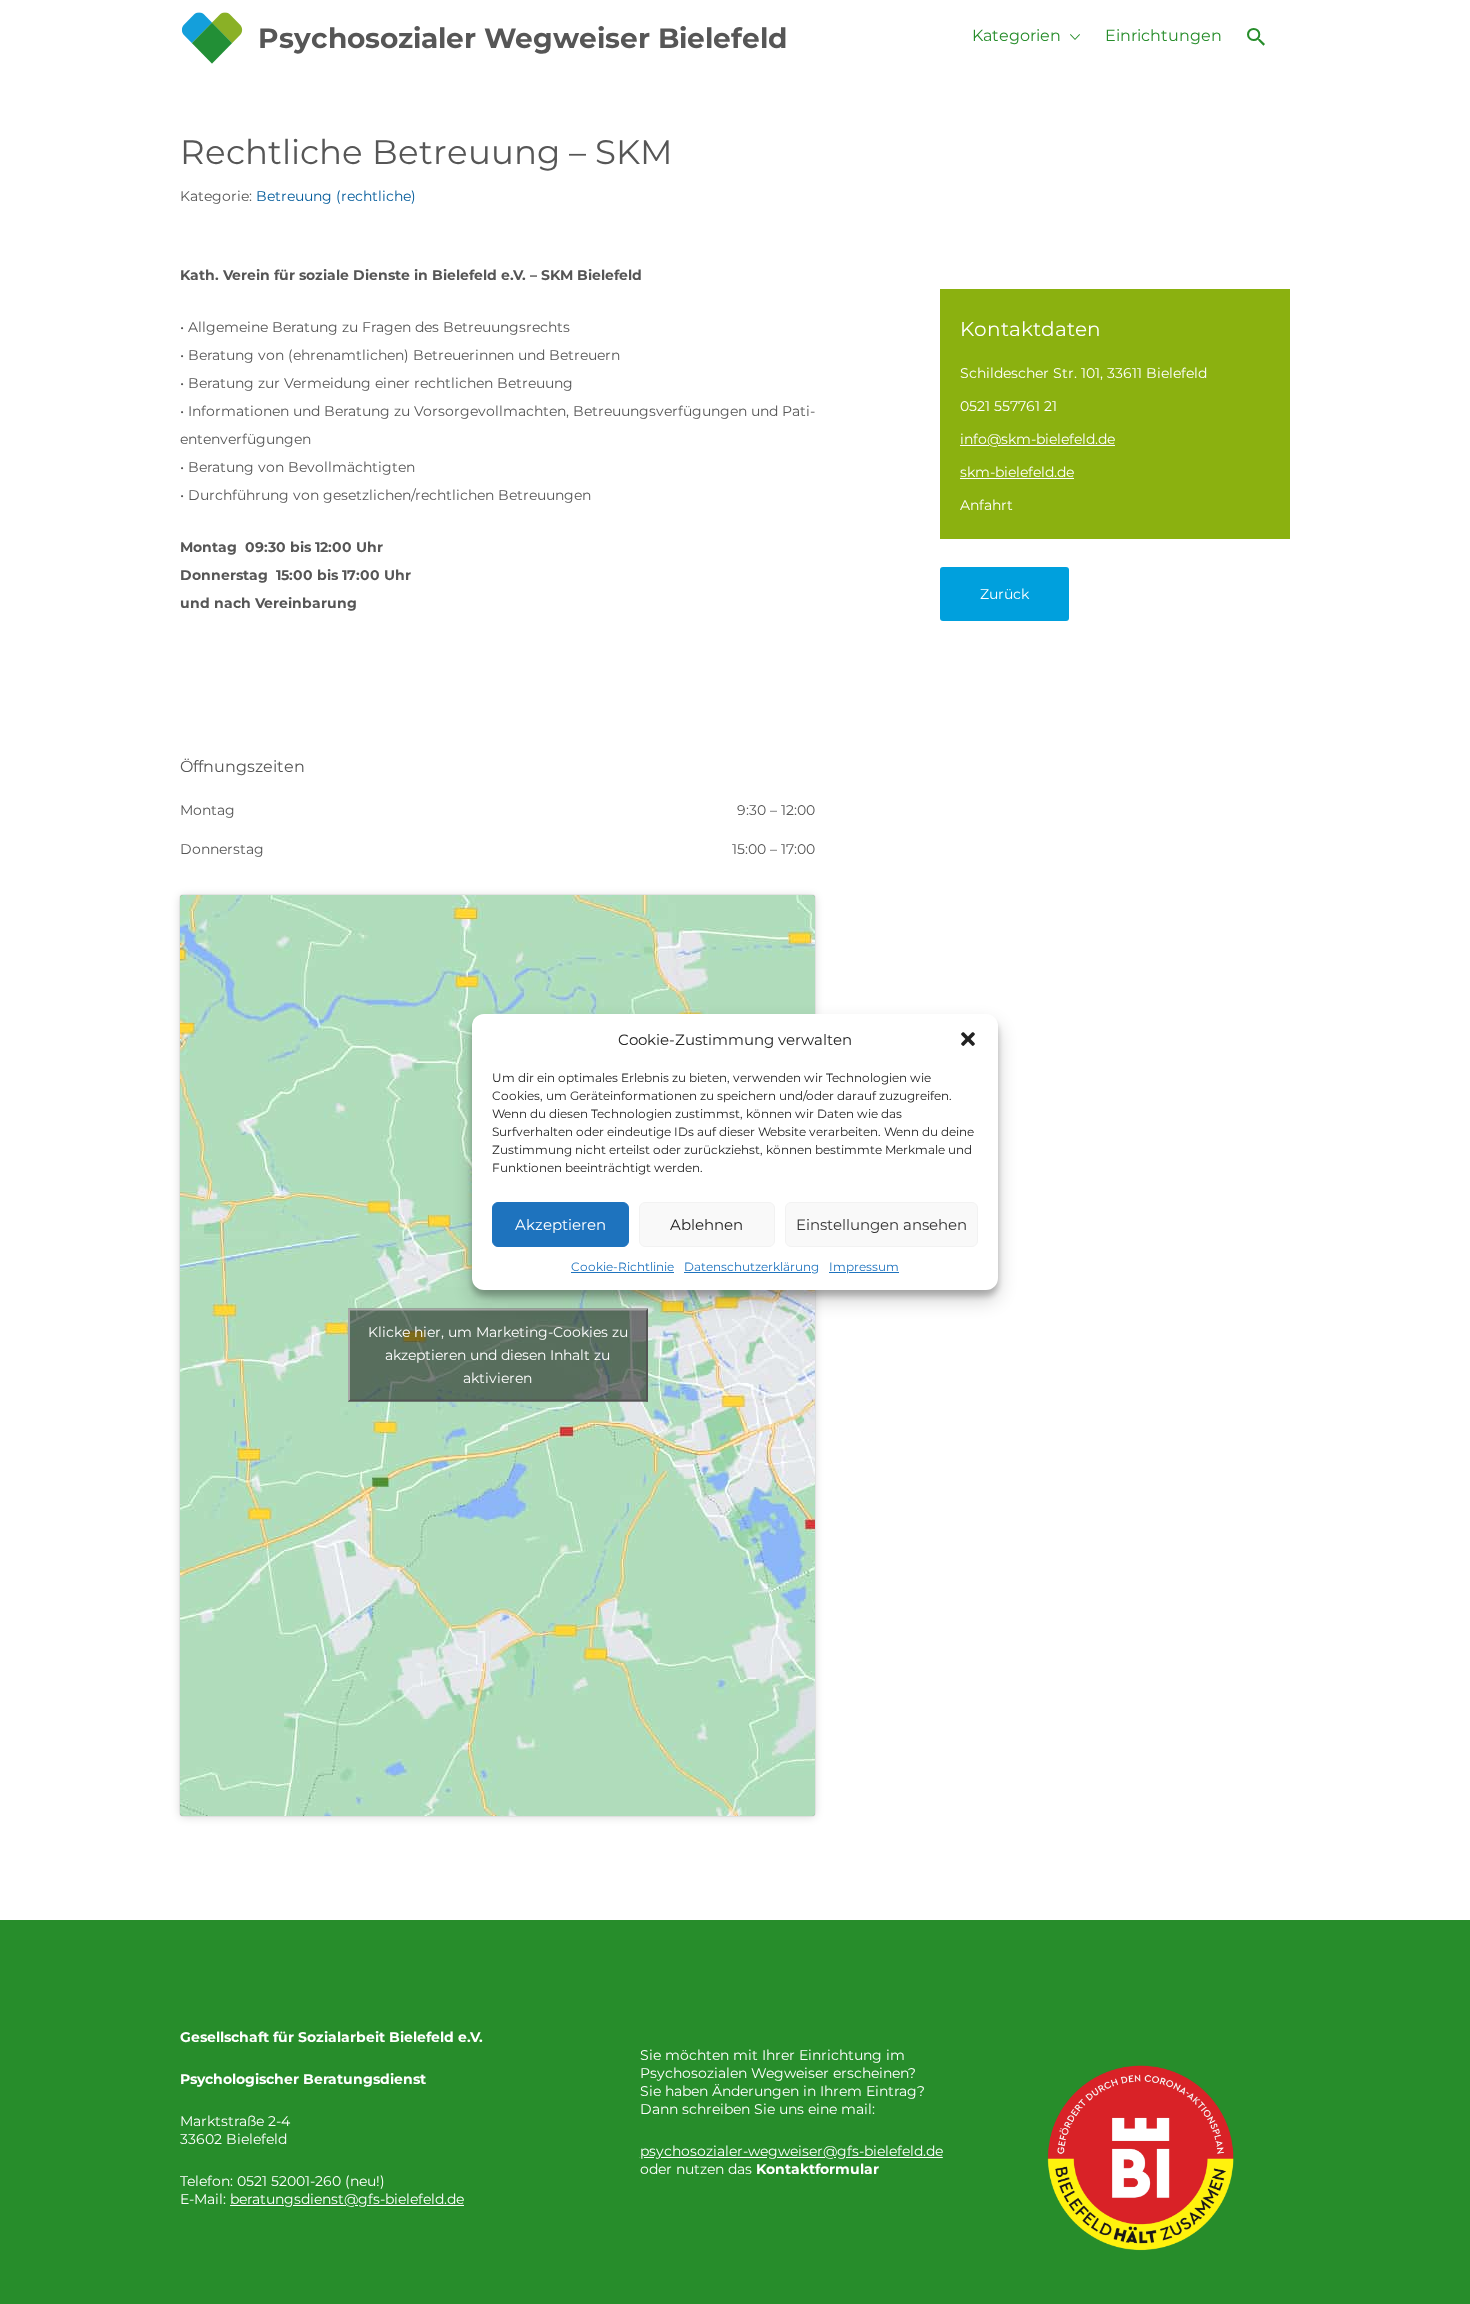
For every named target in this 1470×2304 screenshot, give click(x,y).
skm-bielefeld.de (1017, 472)
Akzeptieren (560, 1224)
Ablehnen (706, 1224)
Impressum (864, 1266)
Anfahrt (986, 505)
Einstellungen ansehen (881, 1224)
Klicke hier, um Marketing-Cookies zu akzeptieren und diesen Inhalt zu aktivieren (498, 1355)
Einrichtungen (1163, 35)
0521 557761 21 (1008, 406)
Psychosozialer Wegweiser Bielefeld (522, 38)
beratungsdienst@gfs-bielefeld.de (347, 2199)
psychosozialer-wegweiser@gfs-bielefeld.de (791, 2151)
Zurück (1004, 594)
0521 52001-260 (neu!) (311, 2181)
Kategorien (1016, 35)
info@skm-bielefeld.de (1037, 439)
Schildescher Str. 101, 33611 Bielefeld (1083, 373)
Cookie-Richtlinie (622, 1266)
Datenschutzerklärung (751, 1266)
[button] (968, 1039)
